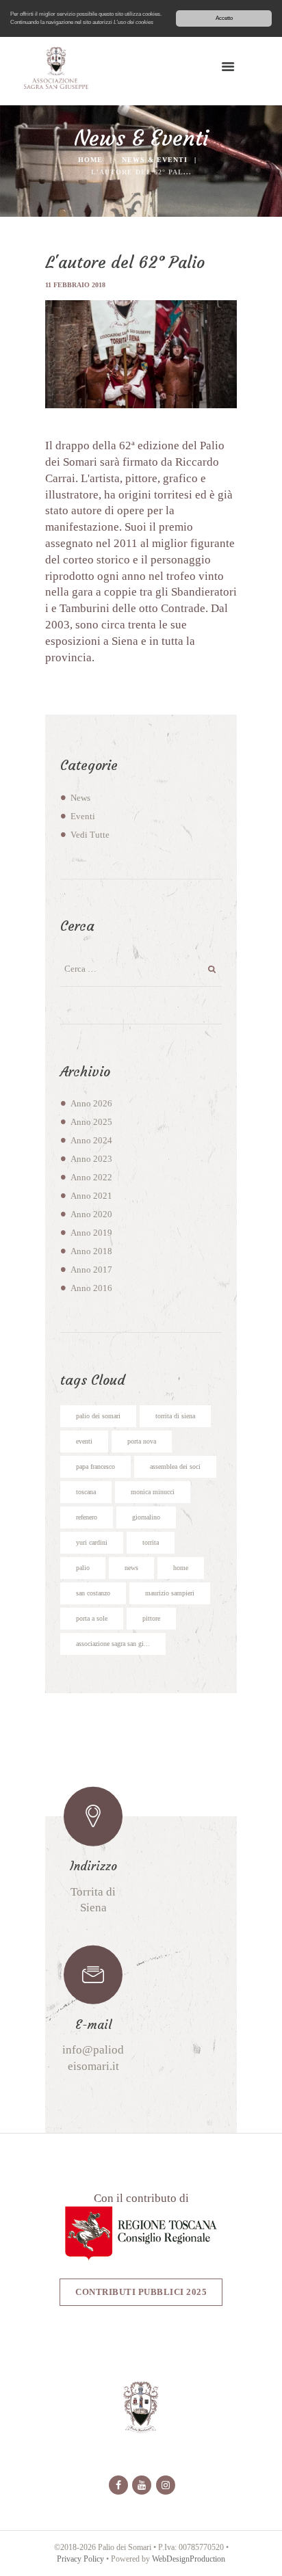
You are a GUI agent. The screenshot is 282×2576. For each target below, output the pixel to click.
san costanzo (93, 1593)
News (80, 798)
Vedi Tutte (90, 835)
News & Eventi (155, 160)
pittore (151, 1618)
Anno (91, 1104)
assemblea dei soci (175, 1466)
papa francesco (95, 1466)
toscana (86, 1492)
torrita (151, 1542)
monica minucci (153, 1492)
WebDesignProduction (189, 2559)
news (131, 1568)
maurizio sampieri (170, 1593)
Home (90, 160)
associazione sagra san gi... (113, 1644)
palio (83, 1568)
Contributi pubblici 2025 (141, 2292)
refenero (87, 1517)
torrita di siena (175, 1416)
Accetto (224, 18)
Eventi (83, 816)
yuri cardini (92, 1542)
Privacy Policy (80, 2559)
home (181, 1568)
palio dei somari (98, 1416)
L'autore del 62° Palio (125, 263)
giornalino (146, 1517)
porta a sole (92, 1618)
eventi (84, 1441)
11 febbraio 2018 (75, 285)
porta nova (142, 1441)
